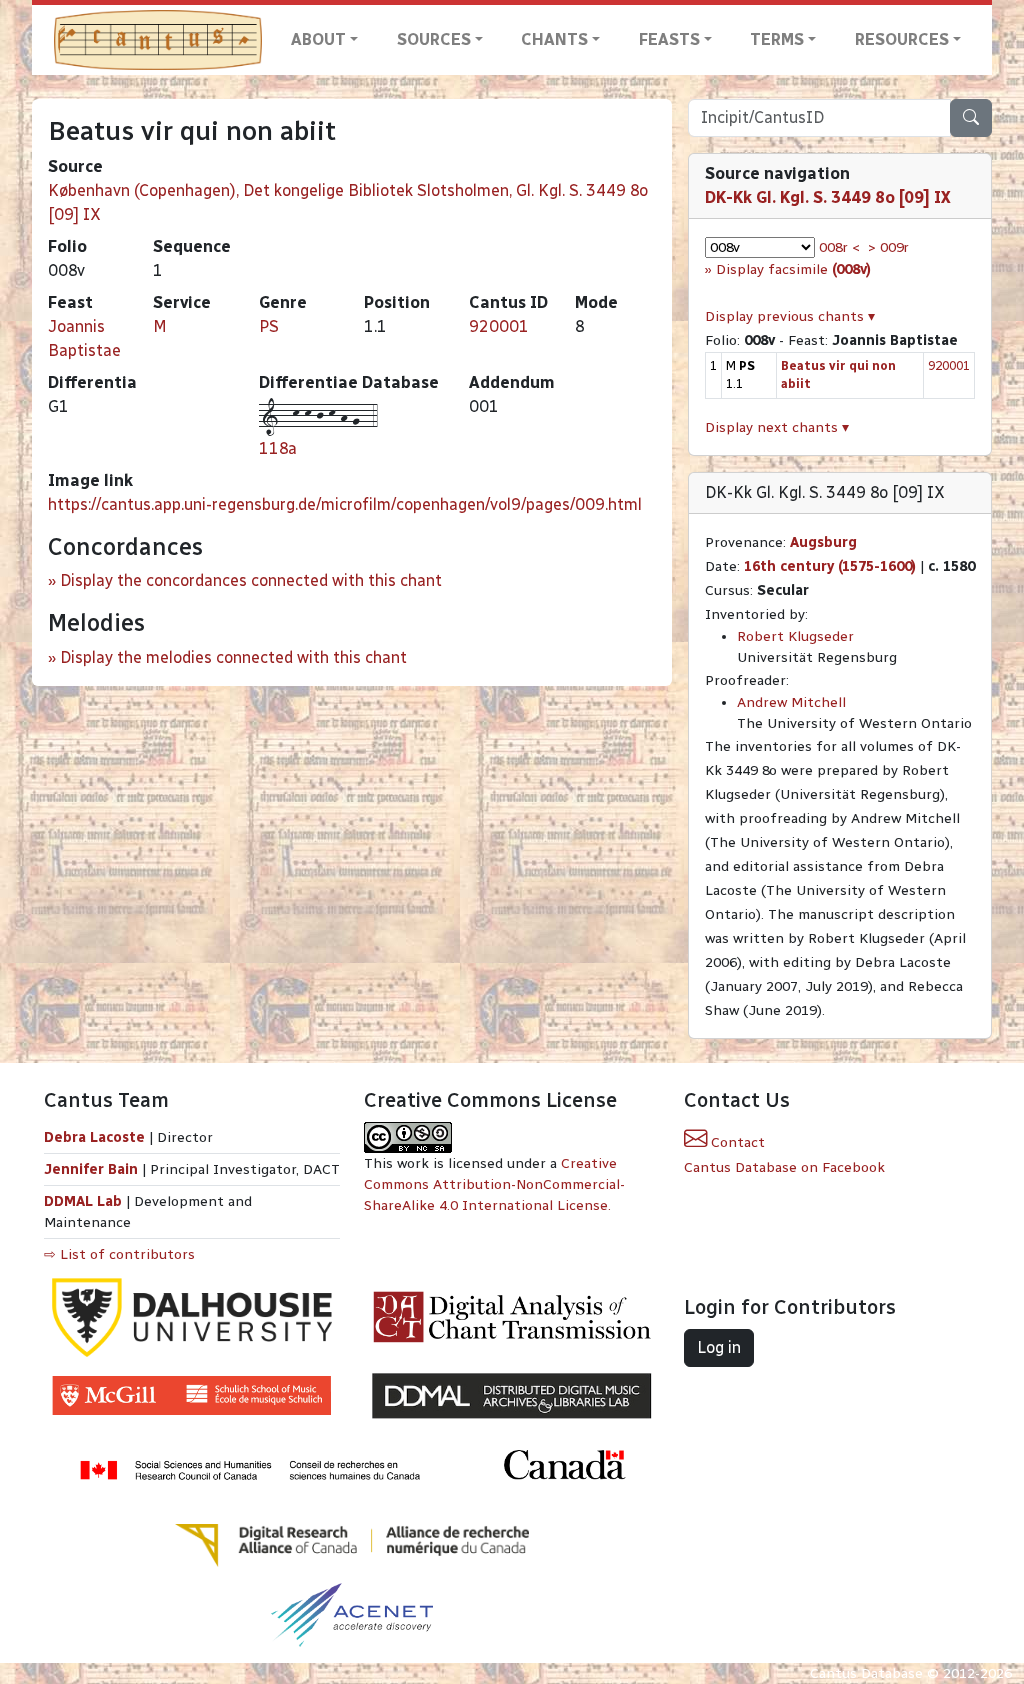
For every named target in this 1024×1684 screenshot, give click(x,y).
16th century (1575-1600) (830, 566)
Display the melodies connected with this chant (233, 657)
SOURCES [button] (434, 39)
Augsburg (823, 542)
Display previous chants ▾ (790, 316)
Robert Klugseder (795, 636)
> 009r (888, 247)
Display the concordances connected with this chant (251, 580)
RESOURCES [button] (902, 39)
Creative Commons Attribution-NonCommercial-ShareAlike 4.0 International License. (494, 1184)
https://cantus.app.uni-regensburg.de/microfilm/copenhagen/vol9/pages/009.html (345, 504)
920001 (499, 326)
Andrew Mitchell (791, 702)
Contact (736, 1142)
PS (269, 326)
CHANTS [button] (554, 39)
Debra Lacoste (94, 1137)
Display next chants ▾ (777, 427)
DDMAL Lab (83, 1201)
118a (278, 448)
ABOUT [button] (318, 39)
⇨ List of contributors (119, 1254)
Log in (719, 1347)
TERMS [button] (777, 39)
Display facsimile (793, 269)
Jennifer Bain (93, 1169)
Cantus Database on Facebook (784, 1167)
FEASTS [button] (669, 39)
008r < (839, 247)
